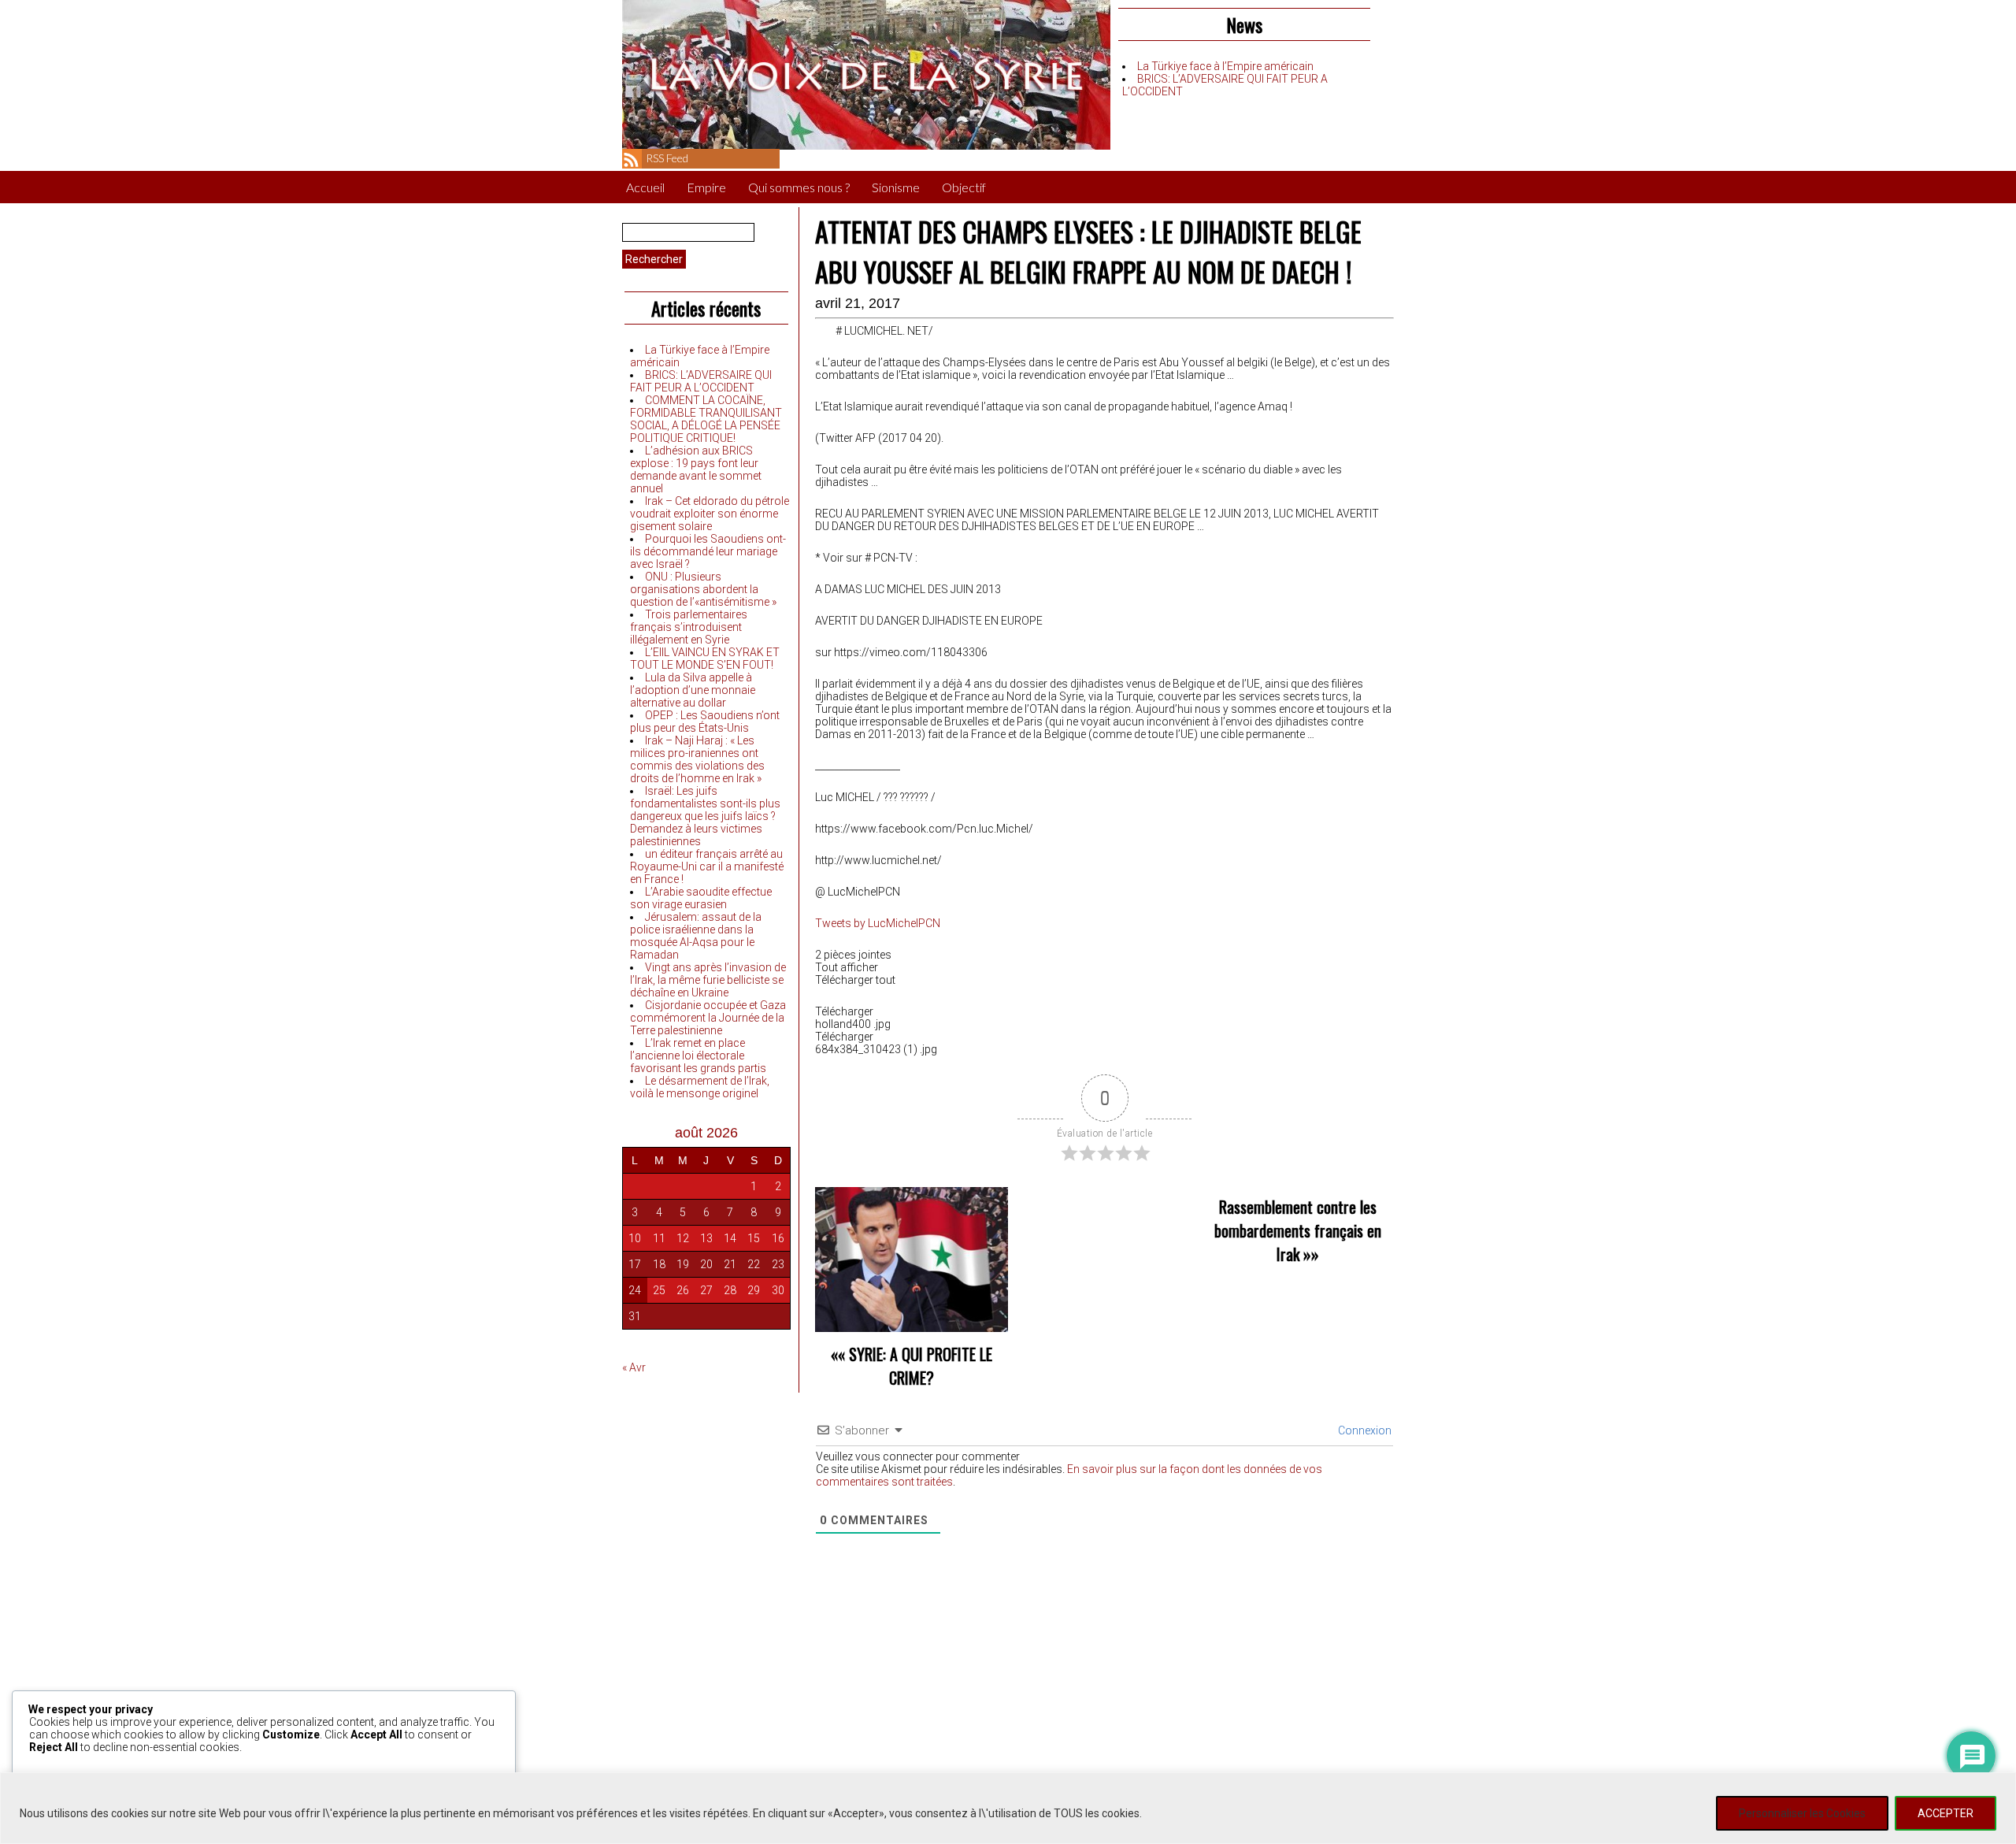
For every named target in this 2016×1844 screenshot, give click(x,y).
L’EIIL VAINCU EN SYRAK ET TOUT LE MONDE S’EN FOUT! (705, 659)
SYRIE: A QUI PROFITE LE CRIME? (921, 1366)
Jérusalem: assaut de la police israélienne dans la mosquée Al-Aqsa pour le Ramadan (696, 936)
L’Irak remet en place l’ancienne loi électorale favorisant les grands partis (698, 1056)
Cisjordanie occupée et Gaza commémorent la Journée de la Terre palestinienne (708, 1018)
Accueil (645, 187)
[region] (1008, 1808)
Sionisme (896, 187)
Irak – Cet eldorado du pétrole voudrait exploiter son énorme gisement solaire (710, 514)
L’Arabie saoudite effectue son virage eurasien (701, 898)
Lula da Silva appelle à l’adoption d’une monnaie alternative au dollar (693, 690)
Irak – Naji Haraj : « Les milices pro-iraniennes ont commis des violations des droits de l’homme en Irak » (697, 759)
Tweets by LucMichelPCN (878, 923)
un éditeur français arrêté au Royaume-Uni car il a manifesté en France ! (707, 866)
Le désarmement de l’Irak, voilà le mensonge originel (700, 1087)
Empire (706, 187)
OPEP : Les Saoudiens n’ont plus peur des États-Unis (705, 722)
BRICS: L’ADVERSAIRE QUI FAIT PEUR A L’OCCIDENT (701, 381)
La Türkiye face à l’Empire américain (1225, 66)
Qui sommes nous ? (799, 187)
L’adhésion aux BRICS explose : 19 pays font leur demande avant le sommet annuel (696, 469)
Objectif (964, 187)
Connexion (1364, 1430)
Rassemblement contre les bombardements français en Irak (1298, 1230)
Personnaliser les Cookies (1802, 1813)
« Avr (634, 1367)
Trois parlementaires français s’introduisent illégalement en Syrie (689, 627)
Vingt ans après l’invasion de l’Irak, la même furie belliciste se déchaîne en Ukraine (708, 980)
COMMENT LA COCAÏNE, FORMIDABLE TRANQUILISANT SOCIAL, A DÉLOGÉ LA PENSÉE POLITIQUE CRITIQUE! (706, 419)
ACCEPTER (1946, 1813)
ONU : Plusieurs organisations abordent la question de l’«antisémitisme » (703, 589)
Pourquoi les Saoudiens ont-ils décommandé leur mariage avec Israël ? (708, 551)
